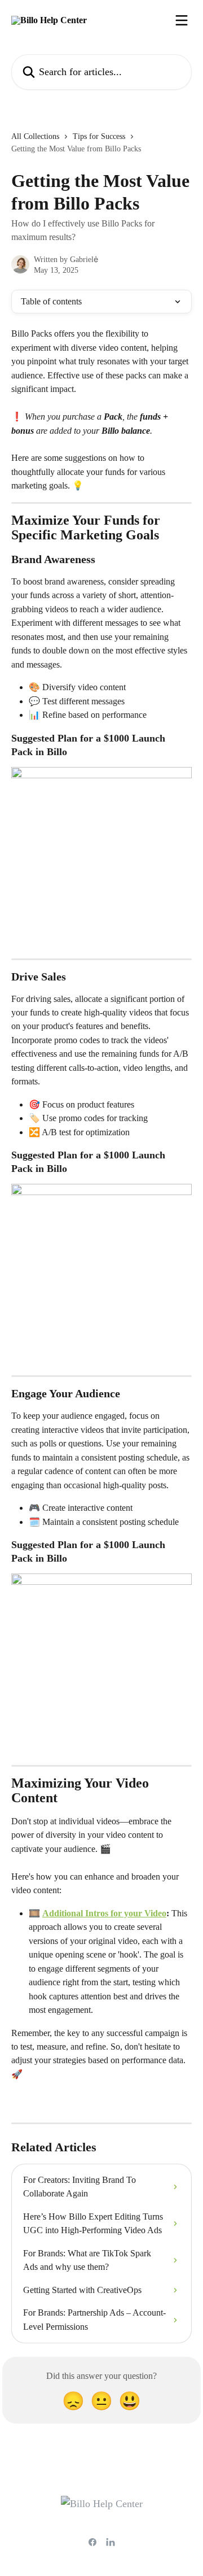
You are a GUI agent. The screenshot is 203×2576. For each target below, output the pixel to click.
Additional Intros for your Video (104, 1913)
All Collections (35, 136)
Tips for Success (99, 136)
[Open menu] (182, 20)
